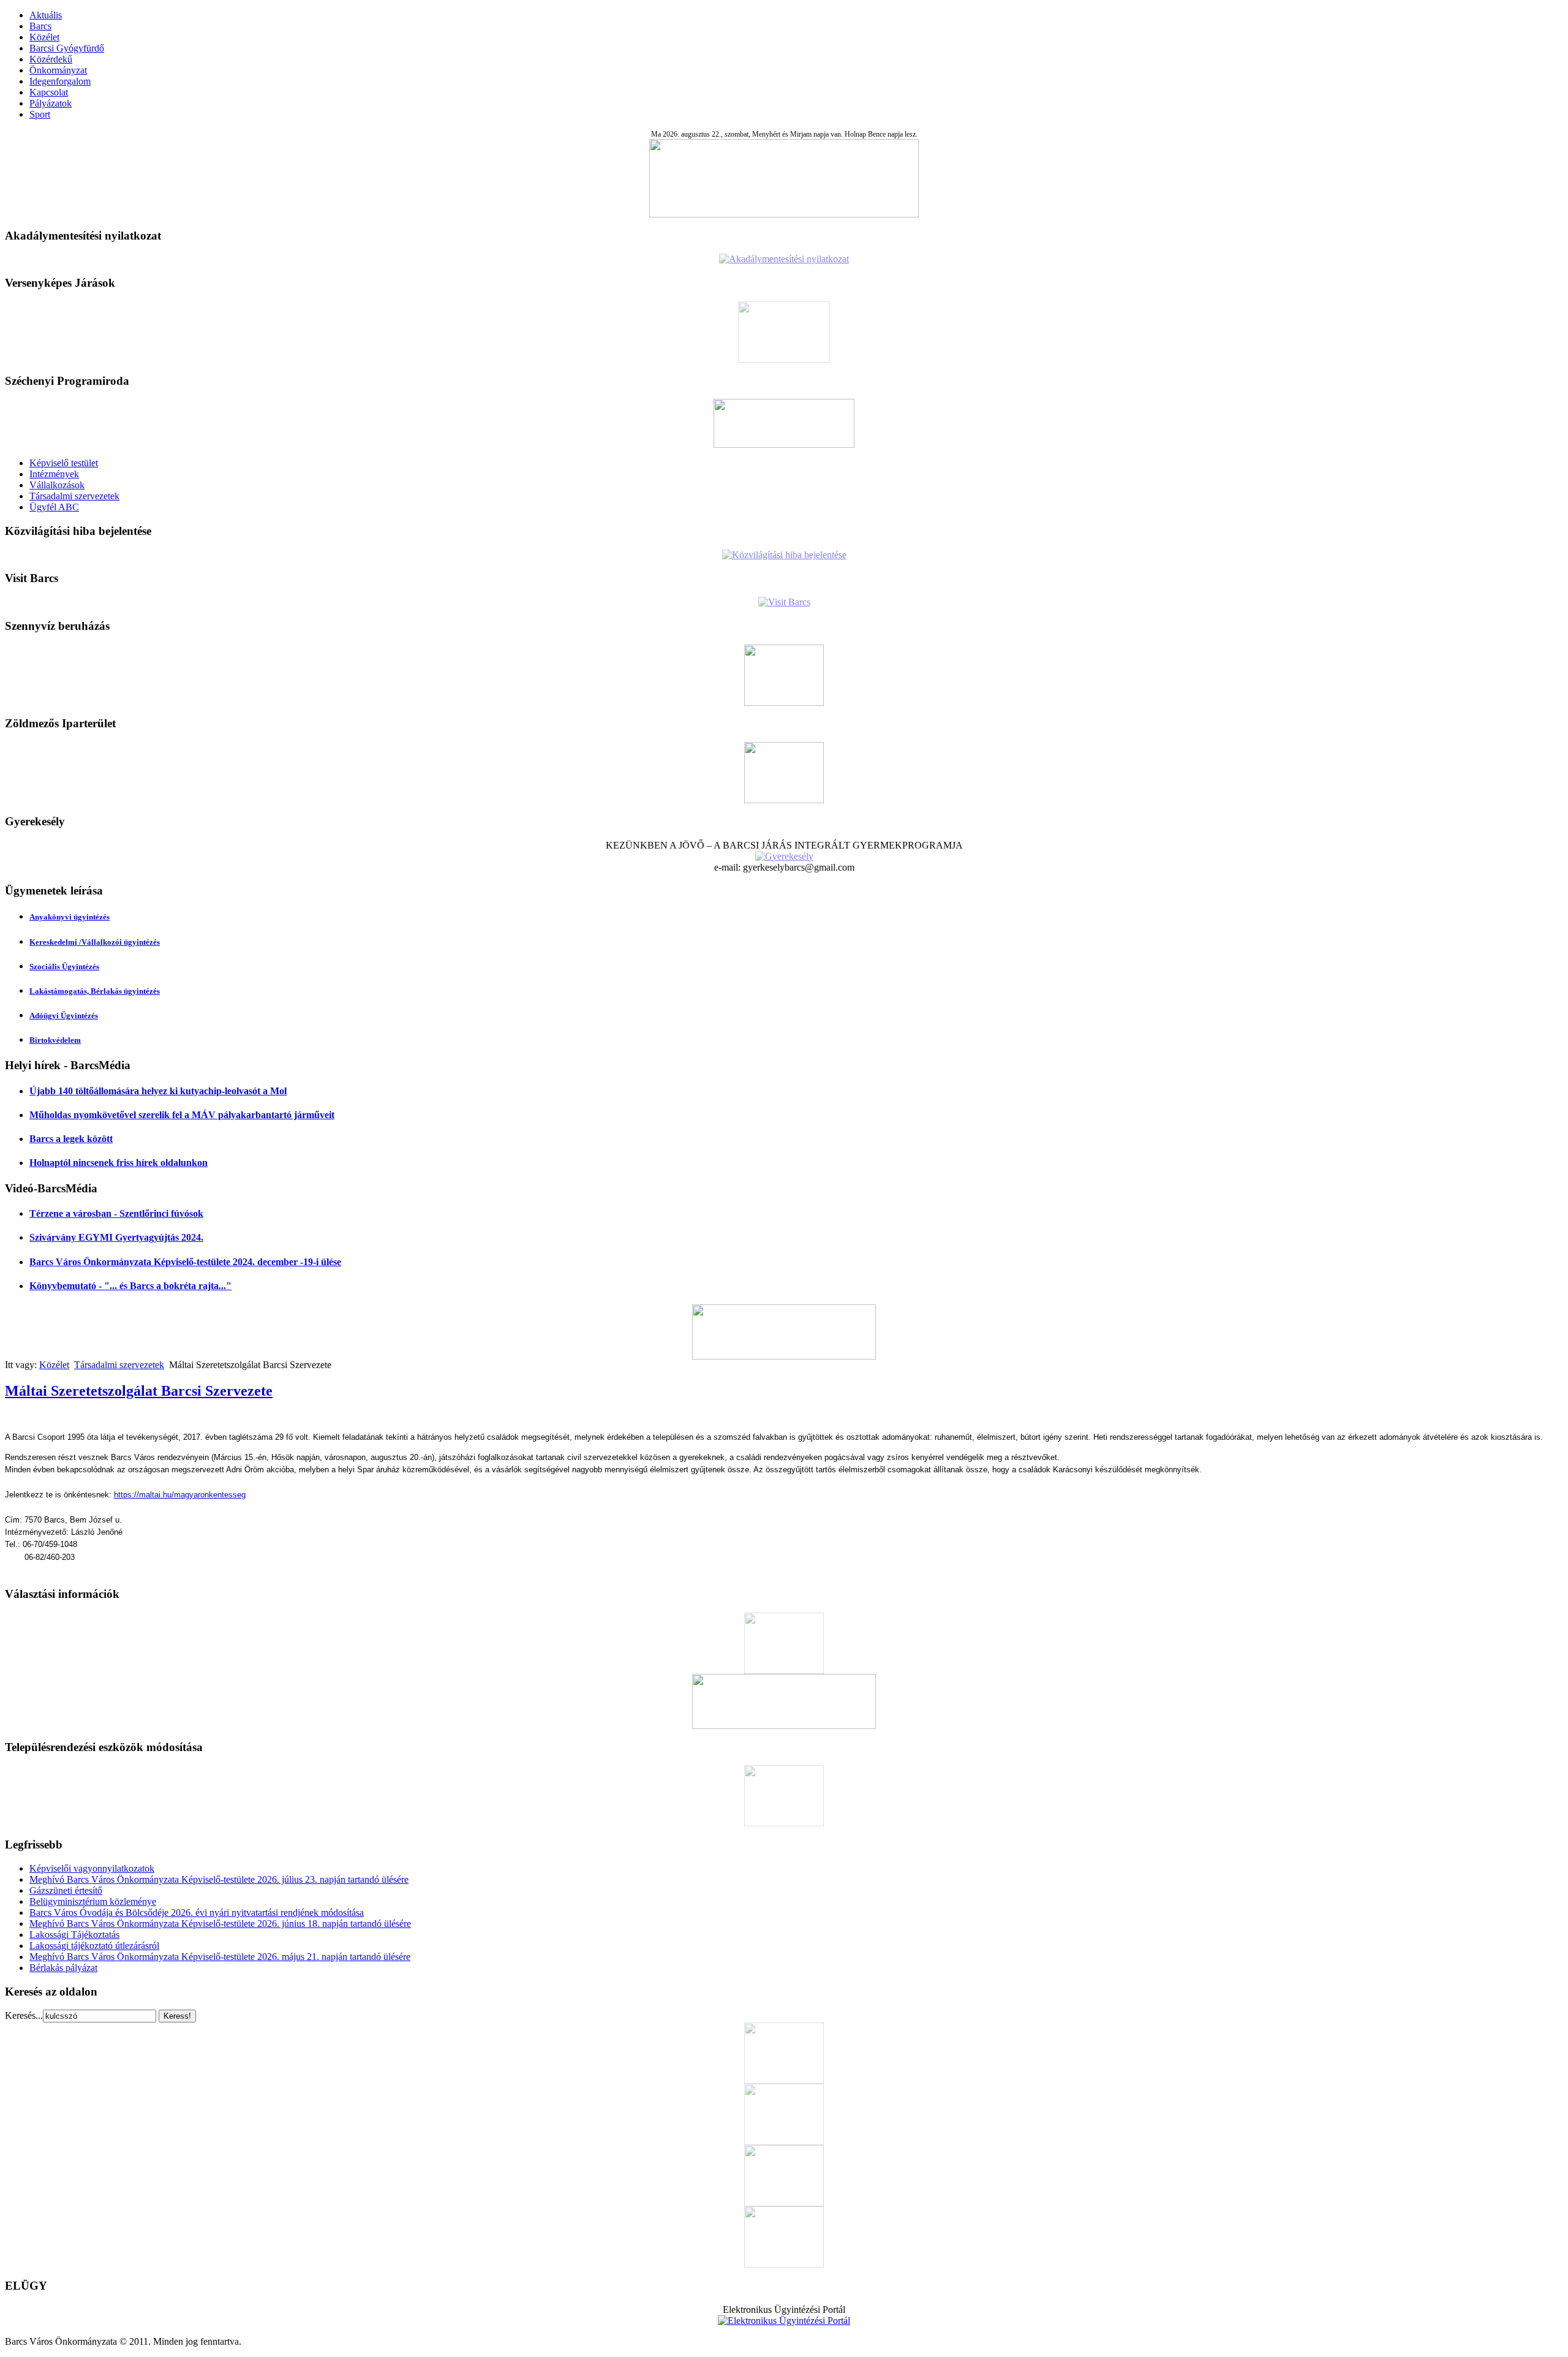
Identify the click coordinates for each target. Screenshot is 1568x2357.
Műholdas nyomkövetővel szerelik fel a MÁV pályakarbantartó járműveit (182, 1115)
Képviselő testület (64, 463)
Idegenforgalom (60, 81)
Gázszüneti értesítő (66, 1890)
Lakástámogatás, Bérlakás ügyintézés (95, 991)
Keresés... (24, 2015)
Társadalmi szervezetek (74, 496)
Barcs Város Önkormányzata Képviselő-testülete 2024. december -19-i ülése (185, 1262)
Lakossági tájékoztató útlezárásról (94, 1946)
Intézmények (54, 474)
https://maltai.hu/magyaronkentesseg (180, 1495)
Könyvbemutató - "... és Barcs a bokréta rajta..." (130, 1286)
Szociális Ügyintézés (64, 967)
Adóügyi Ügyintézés (64, 1016)
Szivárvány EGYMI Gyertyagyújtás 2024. (116, 1237)
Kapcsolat (49, 92)
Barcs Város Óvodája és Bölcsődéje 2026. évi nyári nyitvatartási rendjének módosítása (197, 1912)
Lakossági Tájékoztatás (74, 1935)
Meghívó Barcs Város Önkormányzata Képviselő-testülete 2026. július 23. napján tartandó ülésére (219, 1879)
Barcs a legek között (71, 1139)
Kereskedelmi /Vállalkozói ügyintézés (95, 942)
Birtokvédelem (55, 1040)
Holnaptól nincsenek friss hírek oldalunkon (119, 1163)
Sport (40, 114)
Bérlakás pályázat (63, 1968)
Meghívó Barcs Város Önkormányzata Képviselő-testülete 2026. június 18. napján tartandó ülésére (220, 1924)
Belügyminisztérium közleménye (93, 1901)
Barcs (40, 26)
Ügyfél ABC (54, 507)
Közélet (44, 37)
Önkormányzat (58, 70)
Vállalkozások (57, 485)
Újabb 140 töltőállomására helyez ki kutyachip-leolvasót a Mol (158, 1091)
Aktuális (46, 15)
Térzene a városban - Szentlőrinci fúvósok (116, 1213)
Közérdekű (51, 59)
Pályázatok (51, 103)
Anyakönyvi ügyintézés (70, 917)
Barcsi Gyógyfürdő (67, 48)
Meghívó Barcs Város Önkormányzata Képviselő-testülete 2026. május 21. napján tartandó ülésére (220, 1957)
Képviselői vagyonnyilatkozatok (92, 1868)
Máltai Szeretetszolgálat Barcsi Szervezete (139, 1391)
